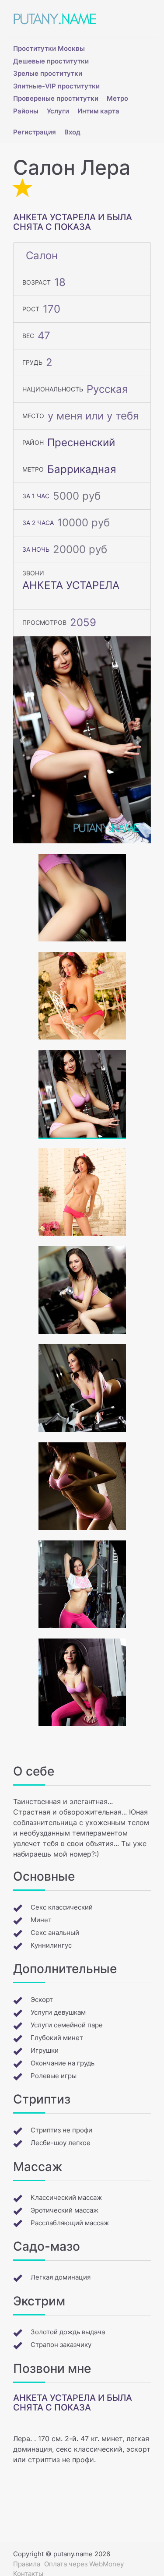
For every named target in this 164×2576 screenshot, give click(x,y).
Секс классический (62, 1907)
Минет (41, 1920)
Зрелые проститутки (48, 73)
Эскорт (42, 2000)
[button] (23, 740)
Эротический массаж (65, 2210)
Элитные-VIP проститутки (56, 86)
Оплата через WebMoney (84, 2564)
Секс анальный (55, 1933)
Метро (117, 98)
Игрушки (45, 2050)
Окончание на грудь (63, 2063)
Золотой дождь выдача (68, 2332)
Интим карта (98, 111)
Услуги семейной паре (67, 2025)
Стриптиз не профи (61, 2130)
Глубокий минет (57, 2038)
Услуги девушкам (58, 2012)
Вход (72, 132)
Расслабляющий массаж (70, 2223)
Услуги (58, 111)
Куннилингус (51, 1945)
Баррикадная (82, 469)
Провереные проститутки (56, 98)
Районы (26, 111)
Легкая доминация (61, 2277)
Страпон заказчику (61, 2345)
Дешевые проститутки (51, 61)
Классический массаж (66, 2197)
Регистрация (35, 132)
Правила (27, 2564)
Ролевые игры (54, 2076)
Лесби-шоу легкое (61, 2143)
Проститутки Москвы (49, 48)
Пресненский (81, 442)
